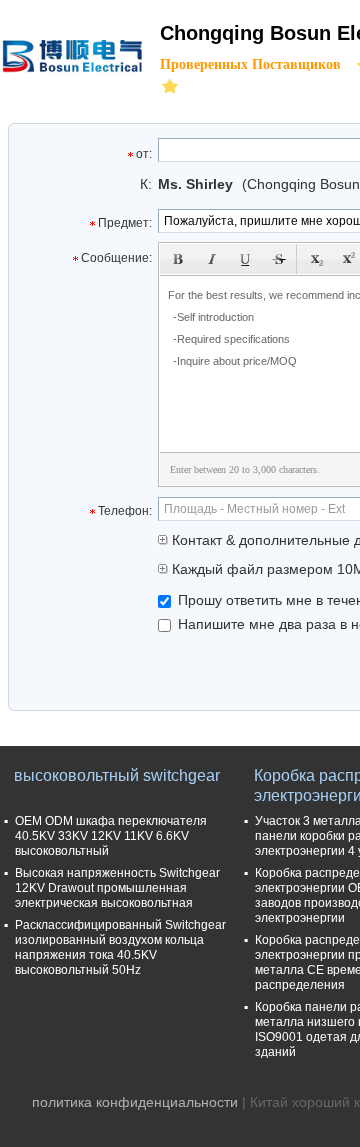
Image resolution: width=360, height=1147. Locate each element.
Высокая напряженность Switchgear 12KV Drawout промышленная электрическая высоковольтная (117, 888)
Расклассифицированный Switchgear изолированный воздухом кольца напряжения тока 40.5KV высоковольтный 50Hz (120, 947)
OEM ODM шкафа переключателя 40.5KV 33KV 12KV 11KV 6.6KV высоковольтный (111, 836)
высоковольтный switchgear (117, 775)
